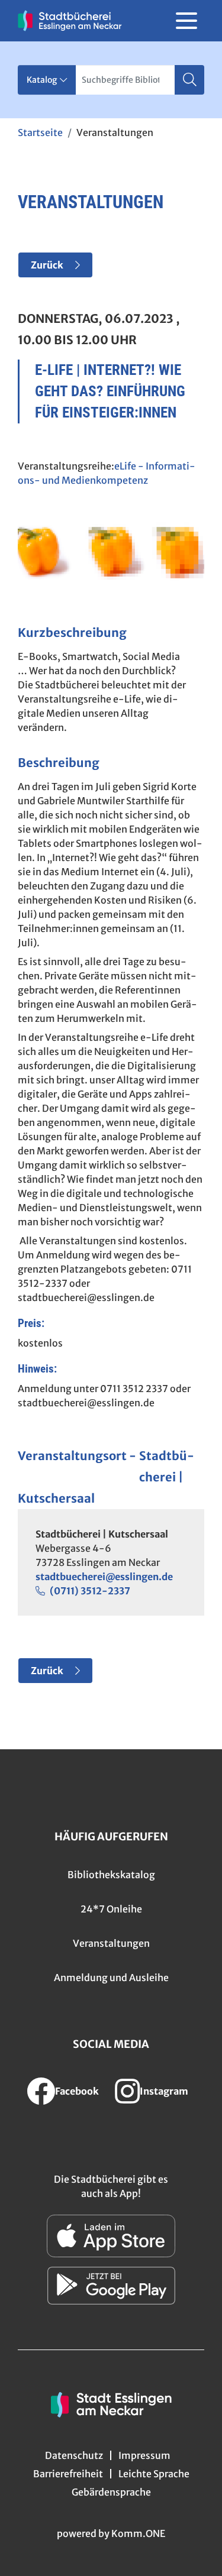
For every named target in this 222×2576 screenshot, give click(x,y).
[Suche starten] (189, 80)
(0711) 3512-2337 (90, 1591)
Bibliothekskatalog (111, 1875)
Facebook (77, 2091)
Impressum (144, 2455)
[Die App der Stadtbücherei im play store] (111, 2286)
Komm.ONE (138, 2533)
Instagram (164, 2091)
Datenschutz (74, 2455)
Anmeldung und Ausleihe (111, 1978)
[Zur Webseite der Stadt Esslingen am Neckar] (111, 2403)
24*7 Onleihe (111, 1909)
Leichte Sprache (154, 2474)
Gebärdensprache (111, 2492)
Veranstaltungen (111, 1943)
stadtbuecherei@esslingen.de (104, 1577)
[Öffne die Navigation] (186, 21)
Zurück (47, 265)
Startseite (40, 132)
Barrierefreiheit (68, 2474)
